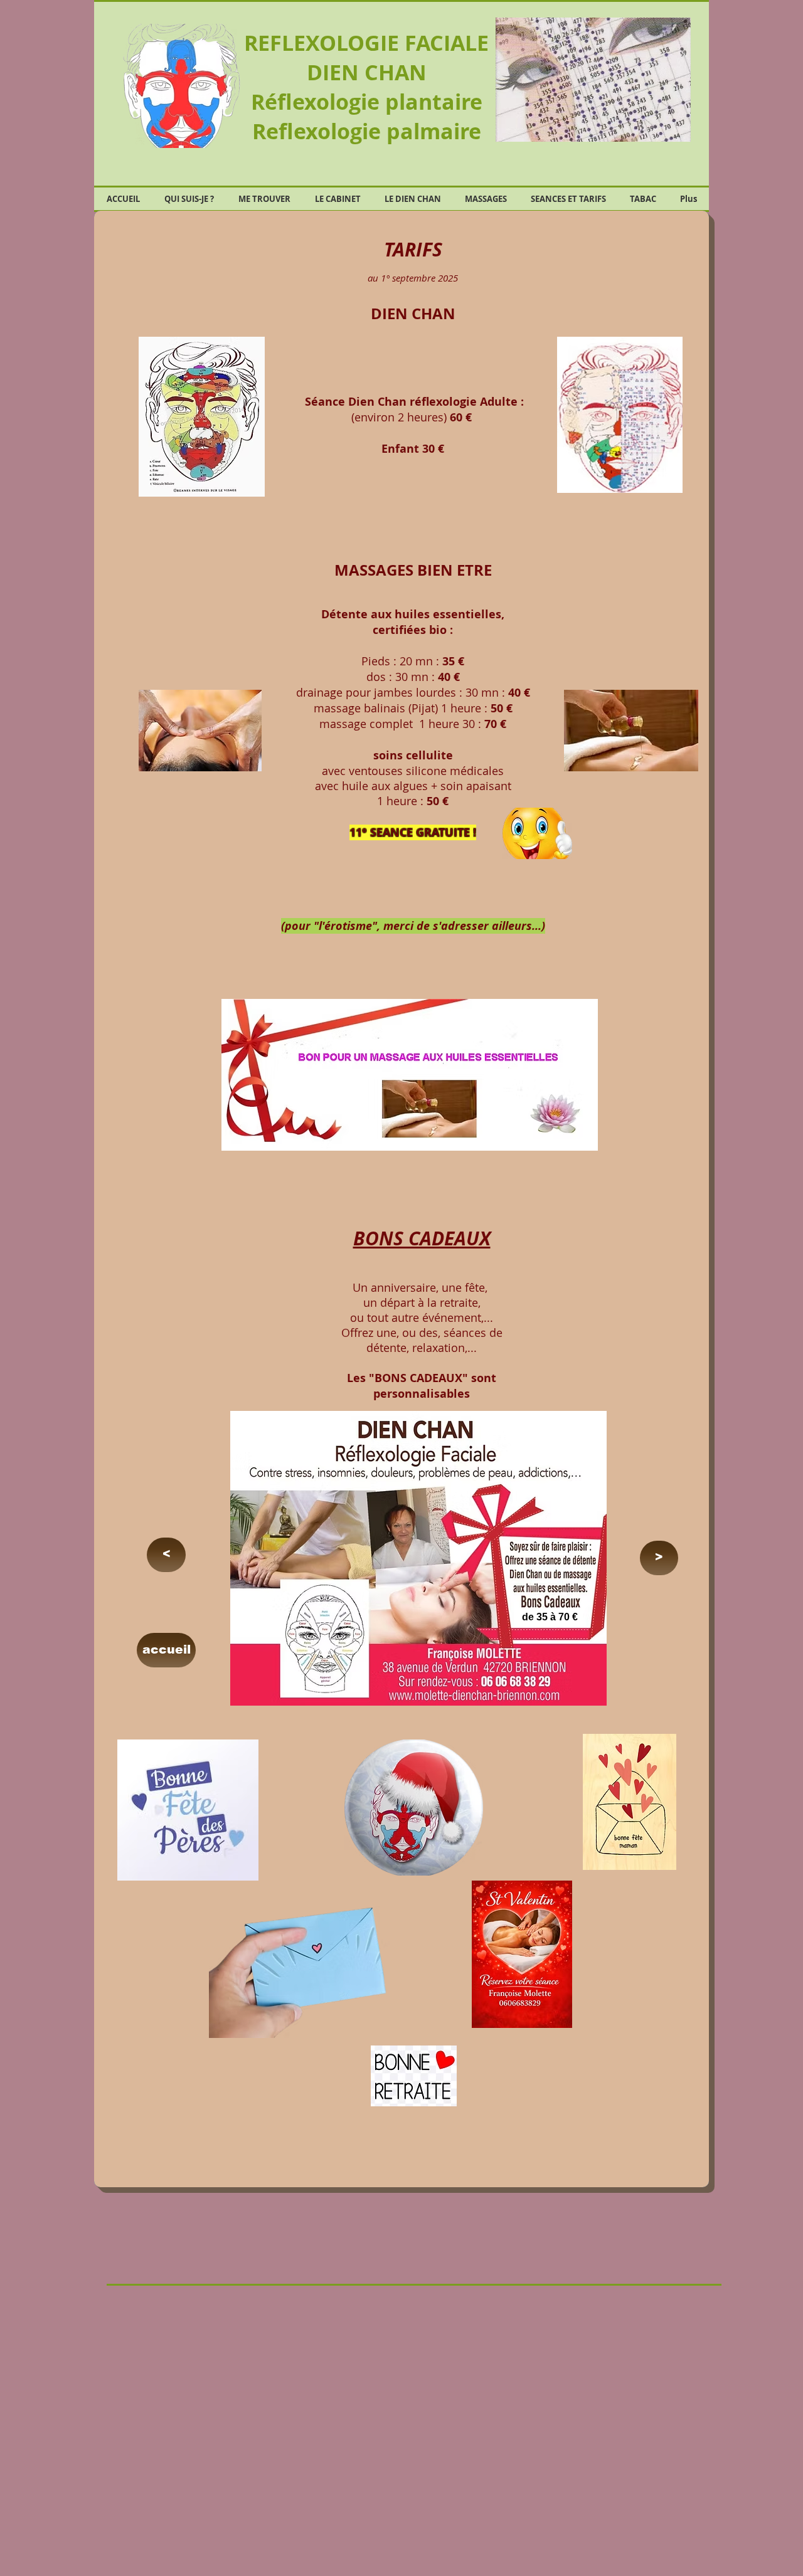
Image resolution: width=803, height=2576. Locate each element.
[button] (594, 80)
